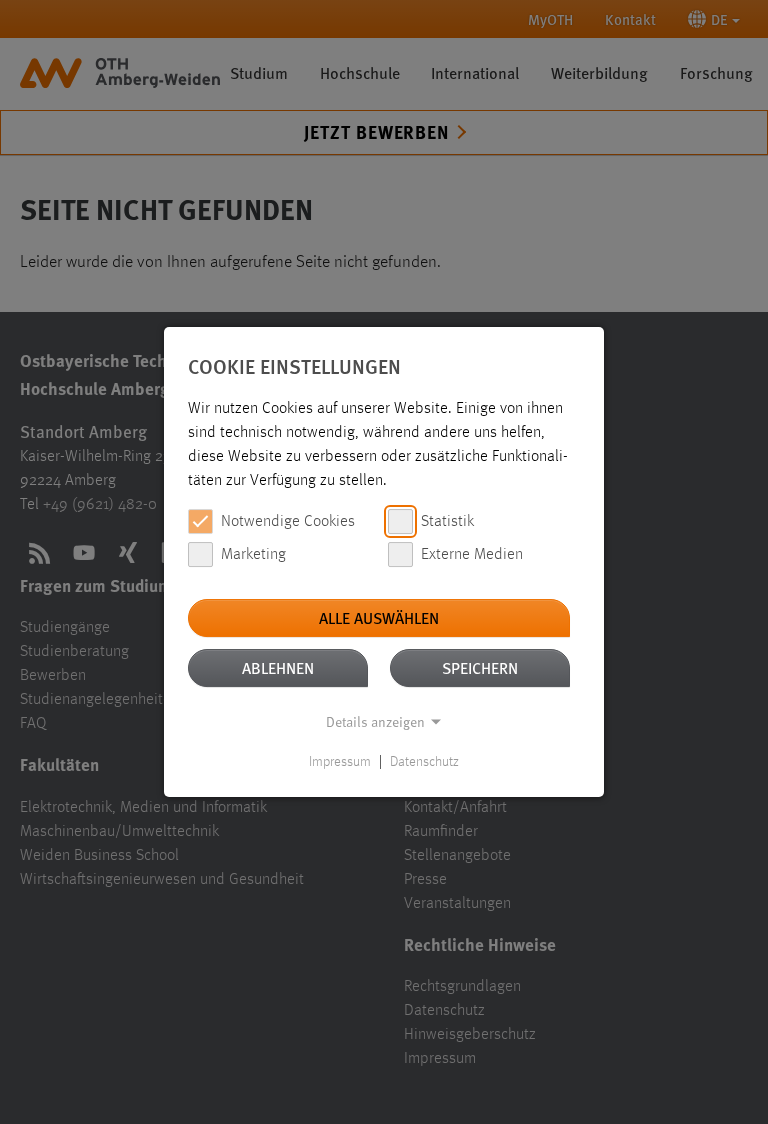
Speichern (480, 667)
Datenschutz (424, 762)
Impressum (340, 762)
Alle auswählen (379, 617)
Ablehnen (278, 667)
